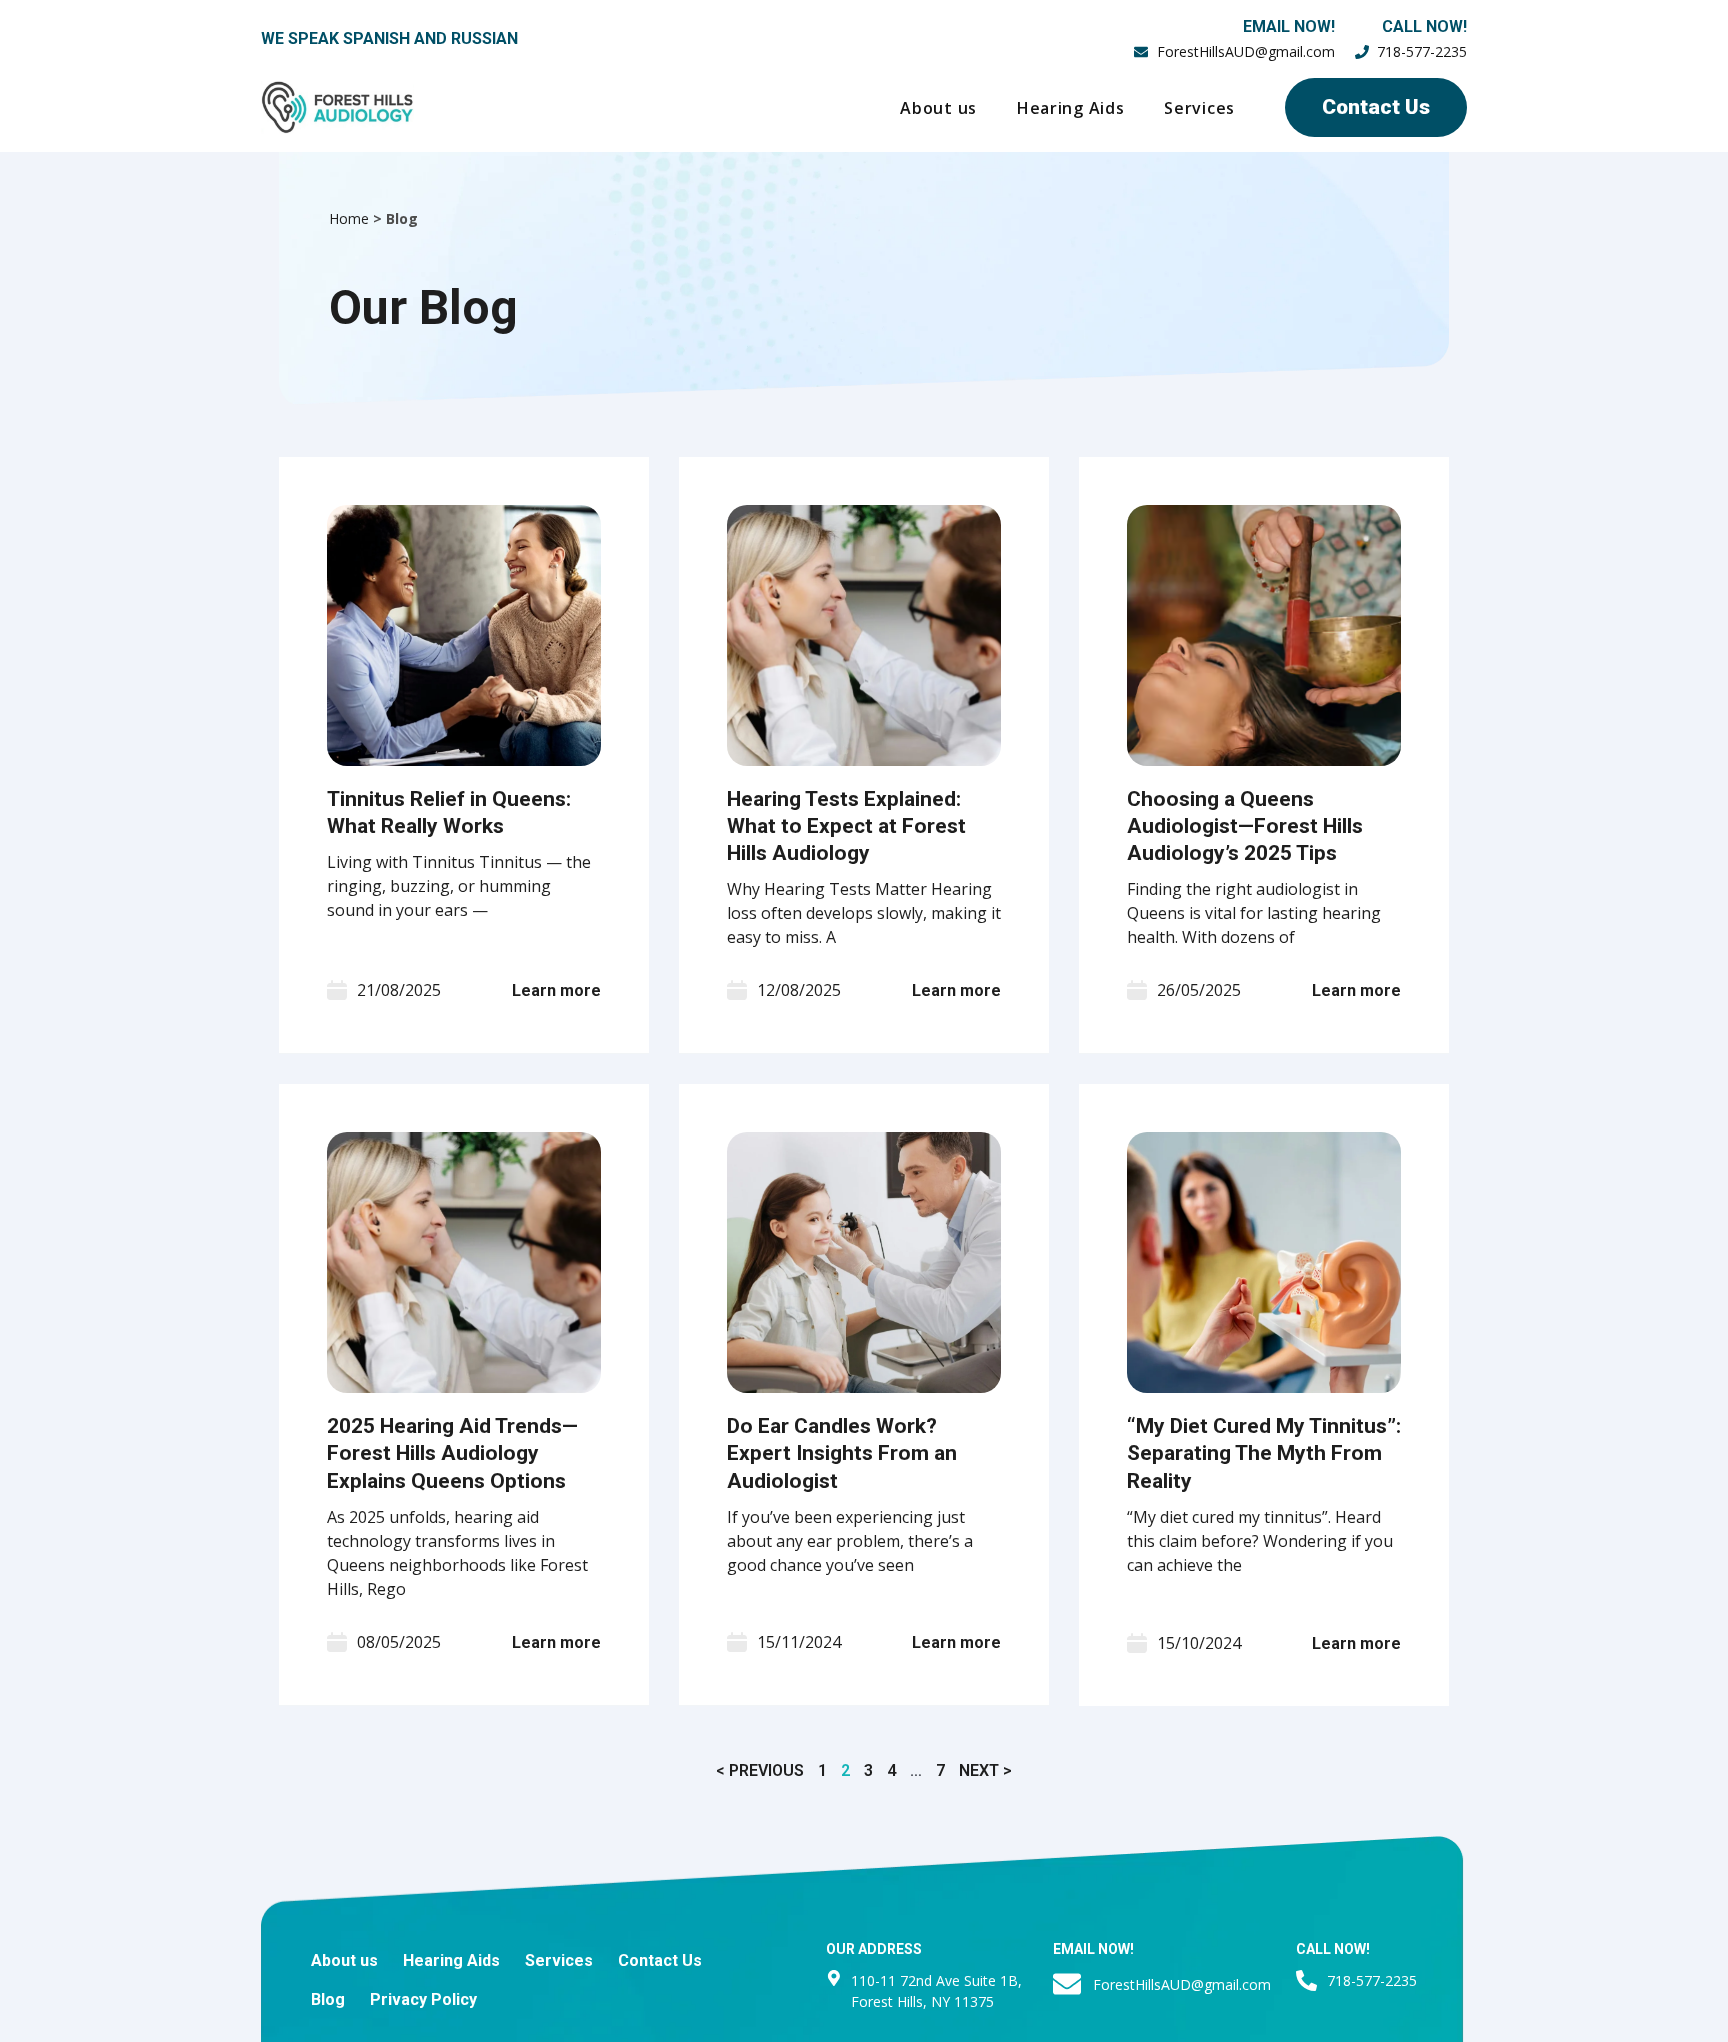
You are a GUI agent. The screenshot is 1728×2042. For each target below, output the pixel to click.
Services (1199, 108)
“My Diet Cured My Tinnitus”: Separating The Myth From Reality (1264, 1453)
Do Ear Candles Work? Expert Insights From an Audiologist (842, 1453)
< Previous (760, 1770)
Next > (985, 1770)
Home (349, 218)
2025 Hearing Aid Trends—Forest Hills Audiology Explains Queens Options (452, 1453)
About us (938, 108)
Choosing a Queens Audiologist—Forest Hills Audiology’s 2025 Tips (1245, 826)
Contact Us (660, 1960)
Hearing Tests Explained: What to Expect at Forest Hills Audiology (846, 826)
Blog (328, 1999)
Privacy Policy (423, 1999)
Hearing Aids (1070, 108)
